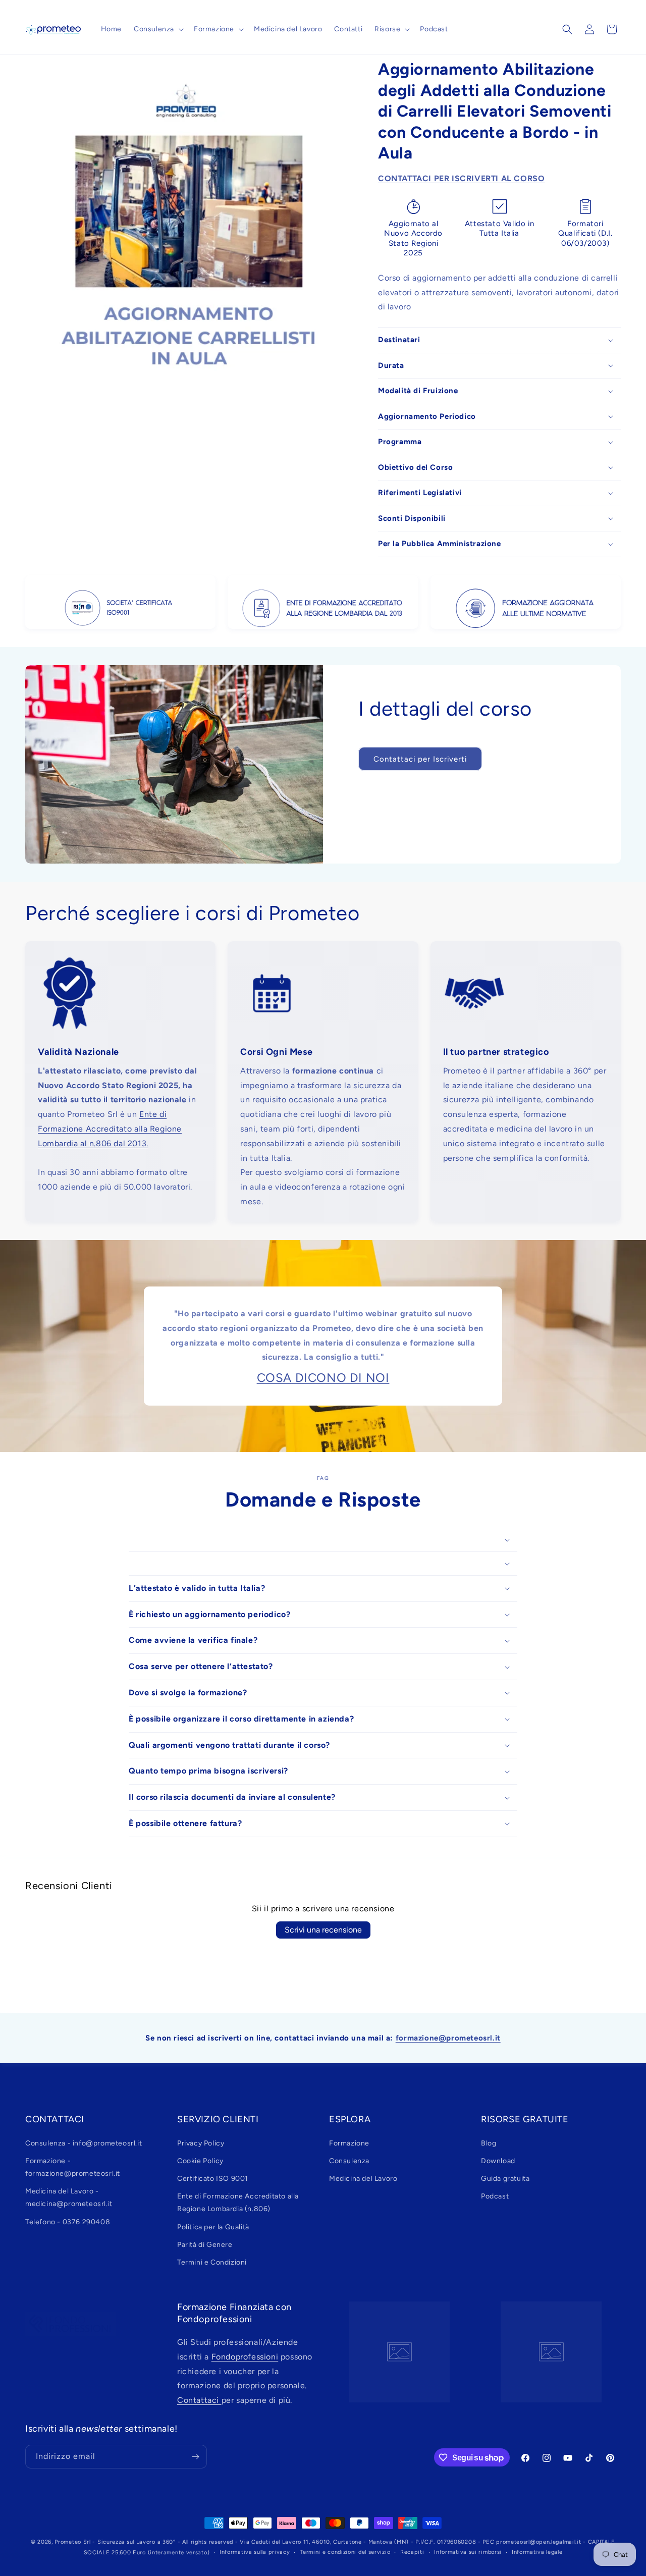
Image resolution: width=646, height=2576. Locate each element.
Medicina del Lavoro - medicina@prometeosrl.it (69, 2197)
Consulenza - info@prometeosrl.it (84, 2143)
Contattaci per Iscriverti (420, 759)
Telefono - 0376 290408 (68, 2222)
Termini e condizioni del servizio (345, 2552)
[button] (158, 29)
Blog (489, 2143)
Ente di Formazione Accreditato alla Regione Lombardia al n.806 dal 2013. (110, 1129)
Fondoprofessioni (245, 2357)
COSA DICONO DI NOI (323, 1378)
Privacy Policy (201, 2143)
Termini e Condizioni (212, 2262)
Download (498, 2161)
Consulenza (349, 2161)
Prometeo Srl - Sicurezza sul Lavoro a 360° (115, 2542)
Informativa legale (537, 2552)
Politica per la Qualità (213, 2227)
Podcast (495, 2196)
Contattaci (199, 2400)
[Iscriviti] (195, 2457)
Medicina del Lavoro (363, 2179)
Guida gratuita (505, 2179)
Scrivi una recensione (323, 1930)
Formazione (349, 2143)
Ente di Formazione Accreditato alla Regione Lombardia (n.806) (238, 2203)
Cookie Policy (200, 2161)
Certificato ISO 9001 (213, 2179)
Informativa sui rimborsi (468, 2552)
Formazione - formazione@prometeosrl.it (73, 2167)
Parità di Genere (205, 2245)
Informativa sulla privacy (255, 2552)
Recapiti (412, 2552)
